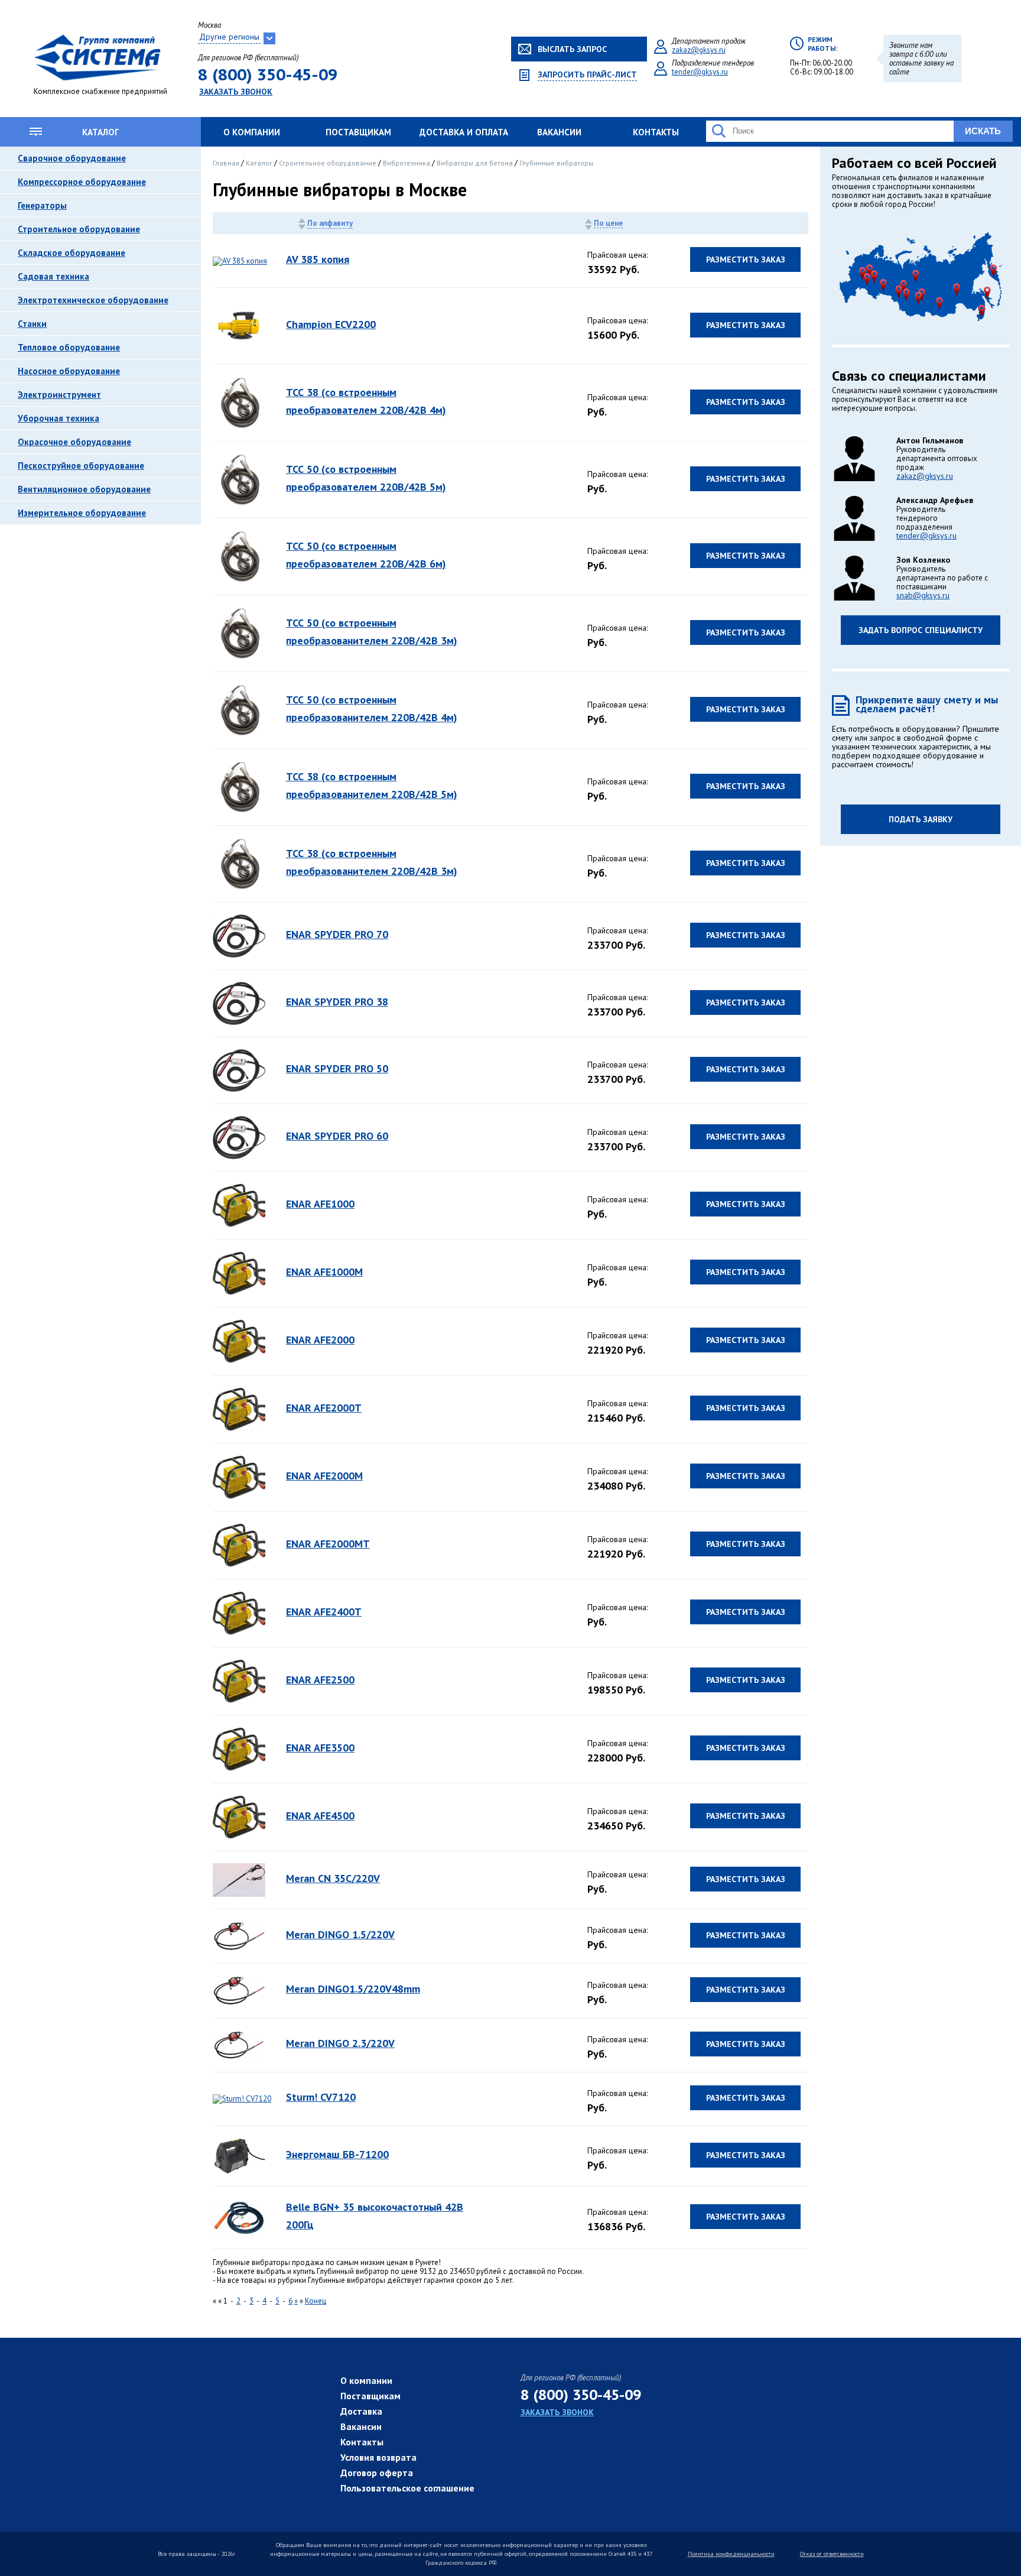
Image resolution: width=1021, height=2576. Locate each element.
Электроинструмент (59, 395)
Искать (983, 131)
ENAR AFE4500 (320, 1816)
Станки (32, 324)
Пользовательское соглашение (407, 2488)
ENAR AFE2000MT (328, 1544)
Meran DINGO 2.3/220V (340, 2043)
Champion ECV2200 (331, 324)
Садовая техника (53, 276)
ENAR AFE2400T (324, 1612)
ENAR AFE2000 (320, 1340)
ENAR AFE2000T (324, 1408)
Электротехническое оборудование (93, 300)
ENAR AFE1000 (320, 1204)
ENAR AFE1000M (324, 1272)
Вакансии (559, 132)
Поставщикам (358, 132)
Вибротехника (407, 163)
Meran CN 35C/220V (333, 1878)
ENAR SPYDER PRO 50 (337, 1068)
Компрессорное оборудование (82, 182)
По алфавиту (330, 223)
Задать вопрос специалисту (921, 630)
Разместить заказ (746, 259)
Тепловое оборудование (69, 347)
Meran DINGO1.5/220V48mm (353, 1989)
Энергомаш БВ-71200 (337, 2154)
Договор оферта (377, 2473)
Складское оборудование (71, 253)
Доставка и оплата (464, 132)
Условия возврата (378, 2457)
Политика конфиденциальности (731, 2554)
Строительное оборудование (79, 229)
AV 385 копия (318, 259)
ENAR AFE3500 (320, 1748)
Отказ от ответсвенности (832, 2554)
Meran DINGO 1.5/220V (340, 1934)
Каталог (100, 132)
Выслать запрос (572, 49)
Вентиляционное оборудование (84, 489)
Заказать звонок (236, 92)
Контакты (656, 132)
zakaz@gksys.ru (699, 50)
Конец (316, 2301)
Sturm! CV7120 (321, 2097)
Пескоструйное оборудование (81, 465)
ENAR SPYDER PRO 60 (337, 1136)
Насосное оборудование (69, 371)
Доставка (361, 2411)
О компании (252, 132)
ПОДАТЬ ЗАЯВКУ (921, 819)
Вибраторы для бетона (476, 163)
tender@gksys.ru (700, 72)
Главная (227, 163)
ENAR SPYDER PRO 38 (337, 1002)
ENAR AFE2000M (324, 1476)
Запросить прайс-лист (587, 75)
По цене (608, 223)
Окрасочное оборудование (74, 442)
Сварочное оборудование (72, 158)
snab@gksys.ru (923, 595)
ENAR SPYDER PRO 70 (337, 934)
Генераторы (42, 205)
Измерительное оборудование (82, 513)
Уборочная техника (58, 418)
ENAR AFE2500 (320, 1680)
